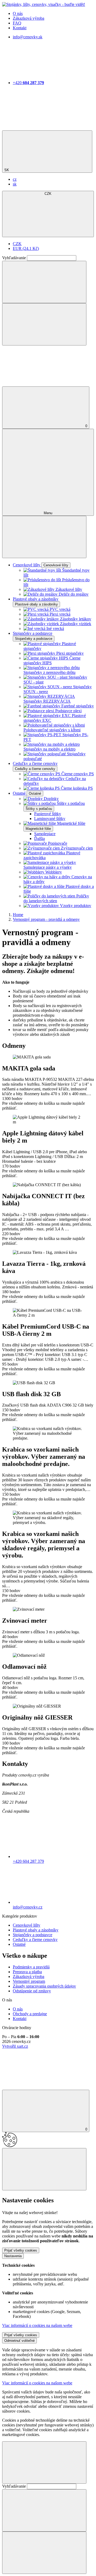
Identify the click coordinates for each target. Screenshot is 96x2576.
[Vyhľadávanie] (44, 282)
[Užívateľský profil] (42, 384)
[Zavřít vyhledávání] (44, 324)
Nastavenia (13, 2256)
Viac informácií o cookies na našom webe (37, 2325)
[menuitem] (15, 179)
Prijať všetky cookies (21, 2250)
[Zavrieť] (44, 2553)
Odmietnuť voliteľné (19, 2341)
